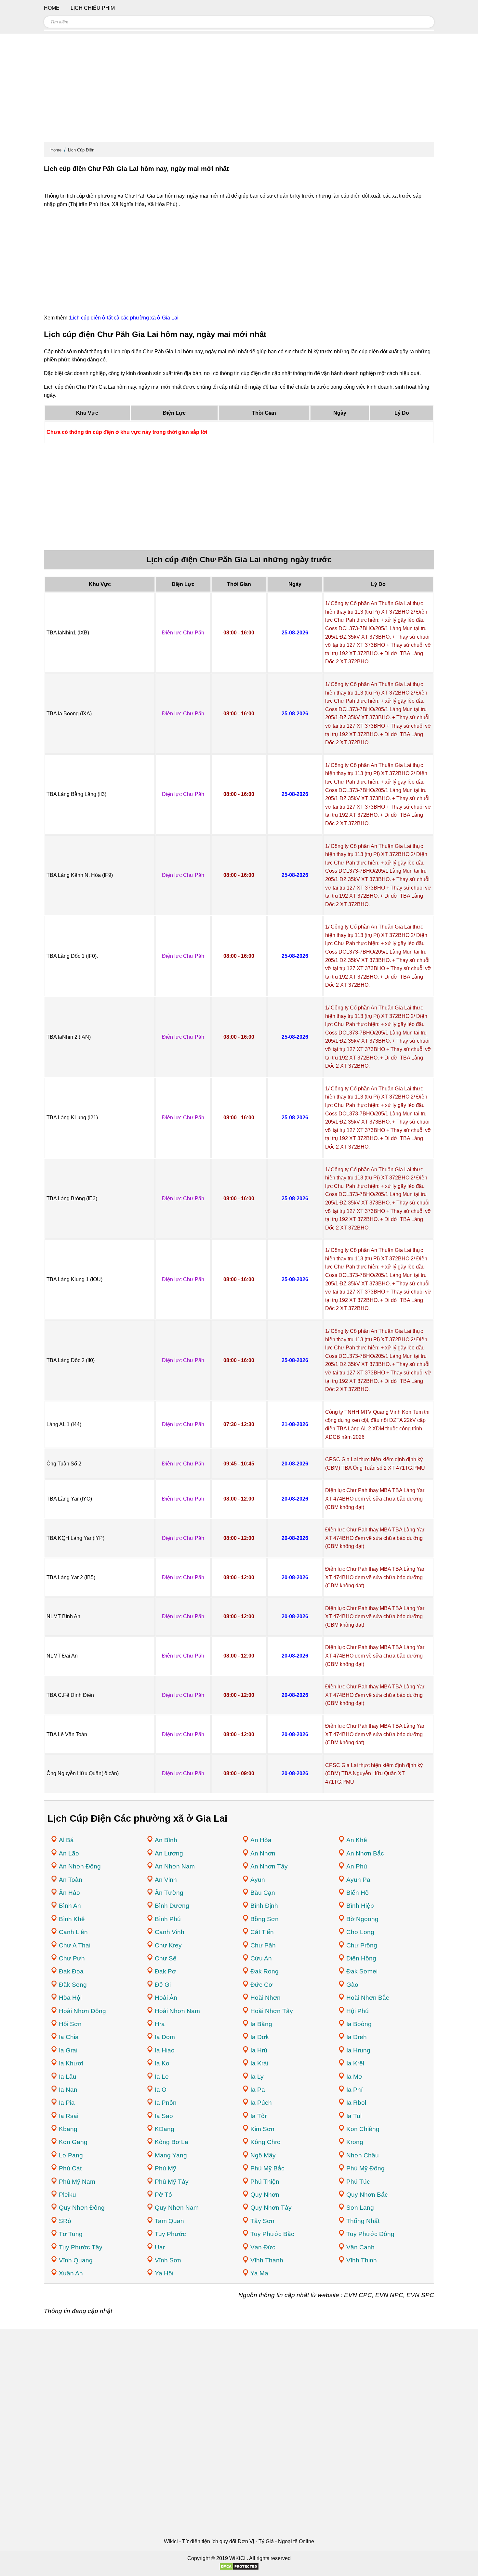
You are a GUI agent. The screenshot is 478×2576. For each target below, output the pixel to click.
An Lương (169, 1853)
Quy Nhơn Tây (271, 2208)
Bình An (70, 1906)
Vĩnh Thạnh (267, 2260)
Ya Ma (259, 2273)
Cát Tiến (262, 1932)
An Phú (357, 1866)
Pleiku (67, 2195)
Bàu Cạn (263, 1893)
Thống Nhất (363, 2221)
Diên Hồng (361, 1958)
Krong (355, 2142)
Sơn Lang (360, 2208)
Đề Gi (163, 1985)
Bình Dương (172, 1906)
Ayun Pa (358, 1880)
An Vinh (166, 1880)
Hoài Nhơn (266, 1998)
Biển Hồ (358, 1893)
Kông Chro (266, 2142)
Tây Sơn (262, 2221)
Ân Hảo (69, 1893)
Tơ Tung (71, 2234)
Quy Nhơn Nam (177, 2208)
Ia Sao (164, 2116)
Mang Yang (171, 2155)
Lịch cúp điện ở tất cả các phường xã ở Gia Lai (124, 318)
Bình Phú (168, 1919)
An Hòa (261, 1840)
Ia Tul (354, 2116)
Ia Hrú (259, 2050)
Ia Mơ (354, 2077)
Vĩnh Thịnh (362, 2260)
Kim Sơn (262, 2129)
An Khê (357, 1840)
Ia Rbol (356, 2103)
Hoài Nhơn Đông (82, 2011)
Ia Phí (354, 2090)
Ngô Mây (263, 2155)
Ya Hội (164, 2273)
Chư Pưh (72, 1958)
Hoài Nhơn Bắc (368, 1998)
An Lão (69, 1853)
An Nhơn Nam (175, 1866)
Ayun (258, 1880)
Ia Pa (258, 2090)
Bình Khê (72, 1919)
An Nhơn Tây (269, 1866)
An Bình (166, 1840)
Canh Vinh (170, 1932)
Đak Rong (265, 1971)
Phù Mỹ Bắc (267, 2168)
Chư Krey (168, 1945)
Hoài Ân (166, 1998)
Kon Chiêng (363, 2129)
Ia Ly (257, 2077)
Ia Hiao (165, 2050)
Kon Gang (73, 2142)
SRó (65, 2221)
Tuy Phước (170, 2234)
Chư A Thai (75, 1945)
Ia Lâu (68, 2077)
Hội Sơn (70, 2024)
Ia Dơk (260, 2037)
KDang (165, 2129)
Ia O (161, 2090)
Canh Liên (73, 1932)
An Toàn (71, 1880)
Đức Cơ (261, 1985)
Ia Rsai (69, 2116)
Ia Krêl (355, 2063)
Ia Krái (259, 2063)
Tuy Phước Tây (81, 2247)
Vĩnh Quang (76, 2260)
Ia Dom (165, 2037)
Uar (160, 2247)
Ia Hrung (358, 2050)
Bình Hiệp (360, 1906)
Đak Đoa (71, 1971)
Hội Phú (358, 2011)
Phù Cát (70, 2168)
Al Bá (66, 1840)
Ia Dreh (357, 2037)
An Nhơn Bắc (365, 1853)
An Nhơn (263, 1853)
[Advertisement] (239, 91)
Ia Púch (261, 2103)
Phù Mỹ (166, 2168)
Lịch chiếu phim (93, 8)
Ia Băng (261, 2024)
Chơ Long (360, 1932)
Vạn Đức (263, 2247)
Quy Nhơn (265, 2195)
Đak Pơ (165, 1971)
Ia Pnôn (166, 2103)
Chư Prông (362, 1945)
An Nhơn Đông (80, 1866)
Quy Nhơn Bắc (367, 2195)
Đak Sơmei (362, 1971)
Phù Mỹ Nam (77, 2182)
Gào (352, 1985)
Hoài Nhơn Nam (177, 2011)
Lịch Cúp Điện (81, 150)
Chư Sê (166, 1958)
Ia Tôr (259, 2116)
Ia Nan (68, 2090)
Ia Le (162, 2077)
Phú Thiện (265, 2182)
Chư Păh (263, 1945)
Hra (160, 2024)
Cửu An (261, 1958)
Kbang (68, 2129)
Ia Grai (68, 2050)
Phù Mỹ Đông (365, 2168)
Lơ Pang (71, 2155)
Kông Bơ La (172, 2142)
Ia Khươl (71, 2063)
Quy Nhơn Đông (82, 2208)
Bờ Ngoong (362, 1919)
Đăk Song (73, 1985)
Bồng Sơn (265, 1919)
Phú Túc (358, 2182)
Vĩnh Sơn (168, 2260)
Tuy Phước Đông (370, 2234)
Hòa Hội (70, 1998)
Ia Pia (67, 2103)
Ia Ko (162, 2063)
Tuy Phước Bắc (272, 2234)
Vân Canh (360, 2247)
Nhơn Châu (363, 2155)
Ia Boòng (359, 2024)
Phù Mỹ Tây (172, 2182)
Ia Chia (69, 2037)
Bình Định (264, 1906)
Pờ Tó (163, 2195)
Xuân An (71, 2273)
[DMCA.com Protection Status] (239, 2569)
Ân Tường (169, 1893)
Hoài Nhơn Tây (272, 2011)
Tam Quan (169, 2221)
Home (56, 150)
